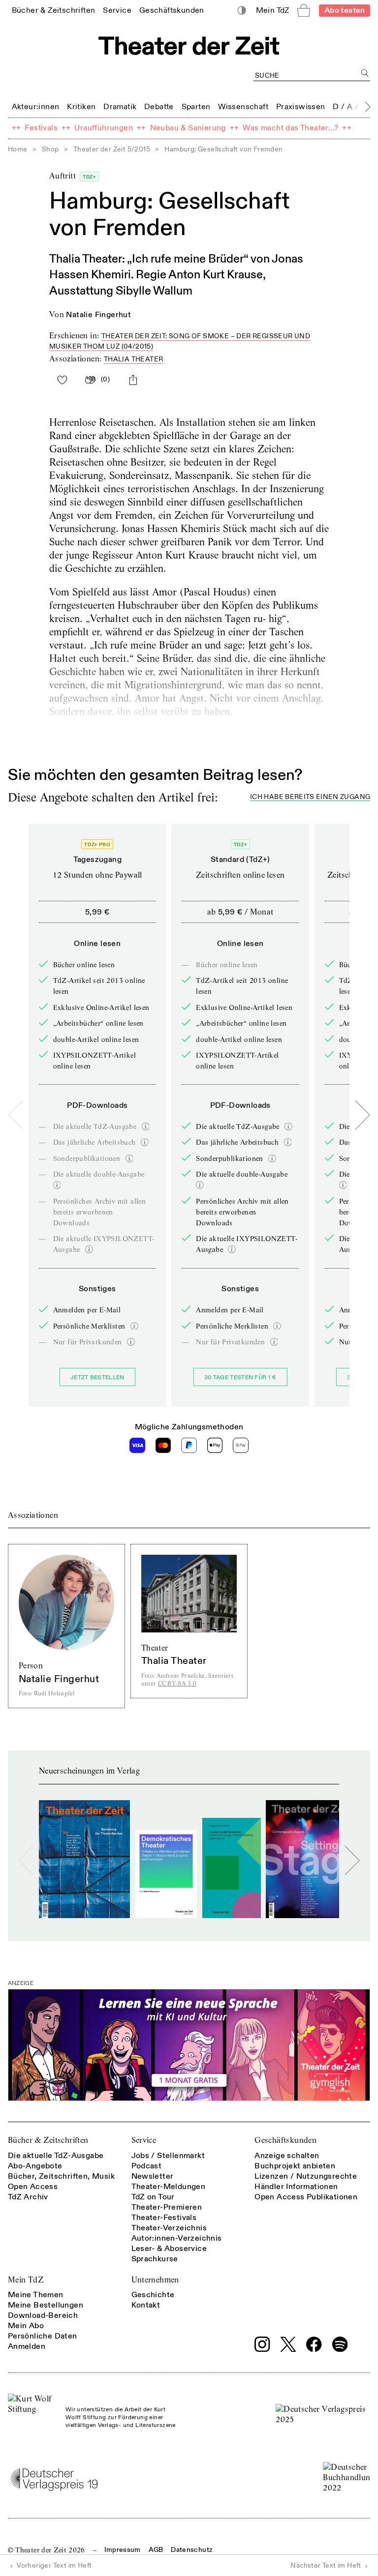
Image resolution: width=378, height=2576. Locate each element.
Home (18, 149)
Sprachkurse (155, 2259)
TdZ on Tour (153, 2197)
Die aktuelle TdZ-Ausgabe (56, 2156)
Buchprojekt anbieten (295, 2166)
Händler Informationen (296, 2187)
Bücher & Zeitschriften (48, 2140)
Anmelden (27, 2346)
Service (144, 2140)
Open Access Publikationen (306, 2197)
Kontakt (146, 2305)
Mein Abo (26, 2326)
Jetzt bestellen (97, 1377)
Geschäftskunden (285, 2140)
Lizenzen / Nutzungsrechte (306, 2176)
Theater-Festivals (164, 2218)
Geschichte (153, 2295)
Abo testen (345, 10)
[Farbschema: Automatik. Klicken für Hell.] (242, 11)
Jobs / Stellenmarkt (168, 2156)
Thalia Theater (134, 359)
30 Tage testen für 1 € (240, 1377)
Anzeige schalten (287, 2156)
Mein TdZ (26, 2280)
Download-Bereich (43, 2315)
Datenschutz (192, 2550)
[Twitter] (288, 2344)
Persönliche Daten (43, 2336)
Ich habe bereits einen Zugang (310, 797)
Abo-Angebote (35, 2166)
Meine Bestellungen (46, 2305)
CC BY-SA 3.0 (177, 1683)
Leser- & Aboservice (169, 2249)
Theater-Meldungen (169, 2187)
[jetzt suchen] (365, 73)
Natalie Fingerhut (98, 315)
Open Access (33, 2187)
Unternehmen (155, 2280)
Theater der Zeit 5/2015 (112, 149)
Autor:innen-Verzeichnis (177, 2238)
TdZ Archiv (28, 2197)
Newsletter (153, 2176)
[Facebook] (314, 2344)
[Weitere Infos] (146, 1126)
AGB (156, 2550)
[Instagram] (262, 2344)
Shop (50, 149)
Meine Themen (36, 2295)
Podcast (147, 2166)
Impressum (123, 2550)
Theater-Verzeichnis (169, 2228)
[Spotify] (340, 2344)
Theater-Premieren (167, 2207)
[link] (54, 10)
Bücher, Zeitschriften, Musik (61, 2176)
